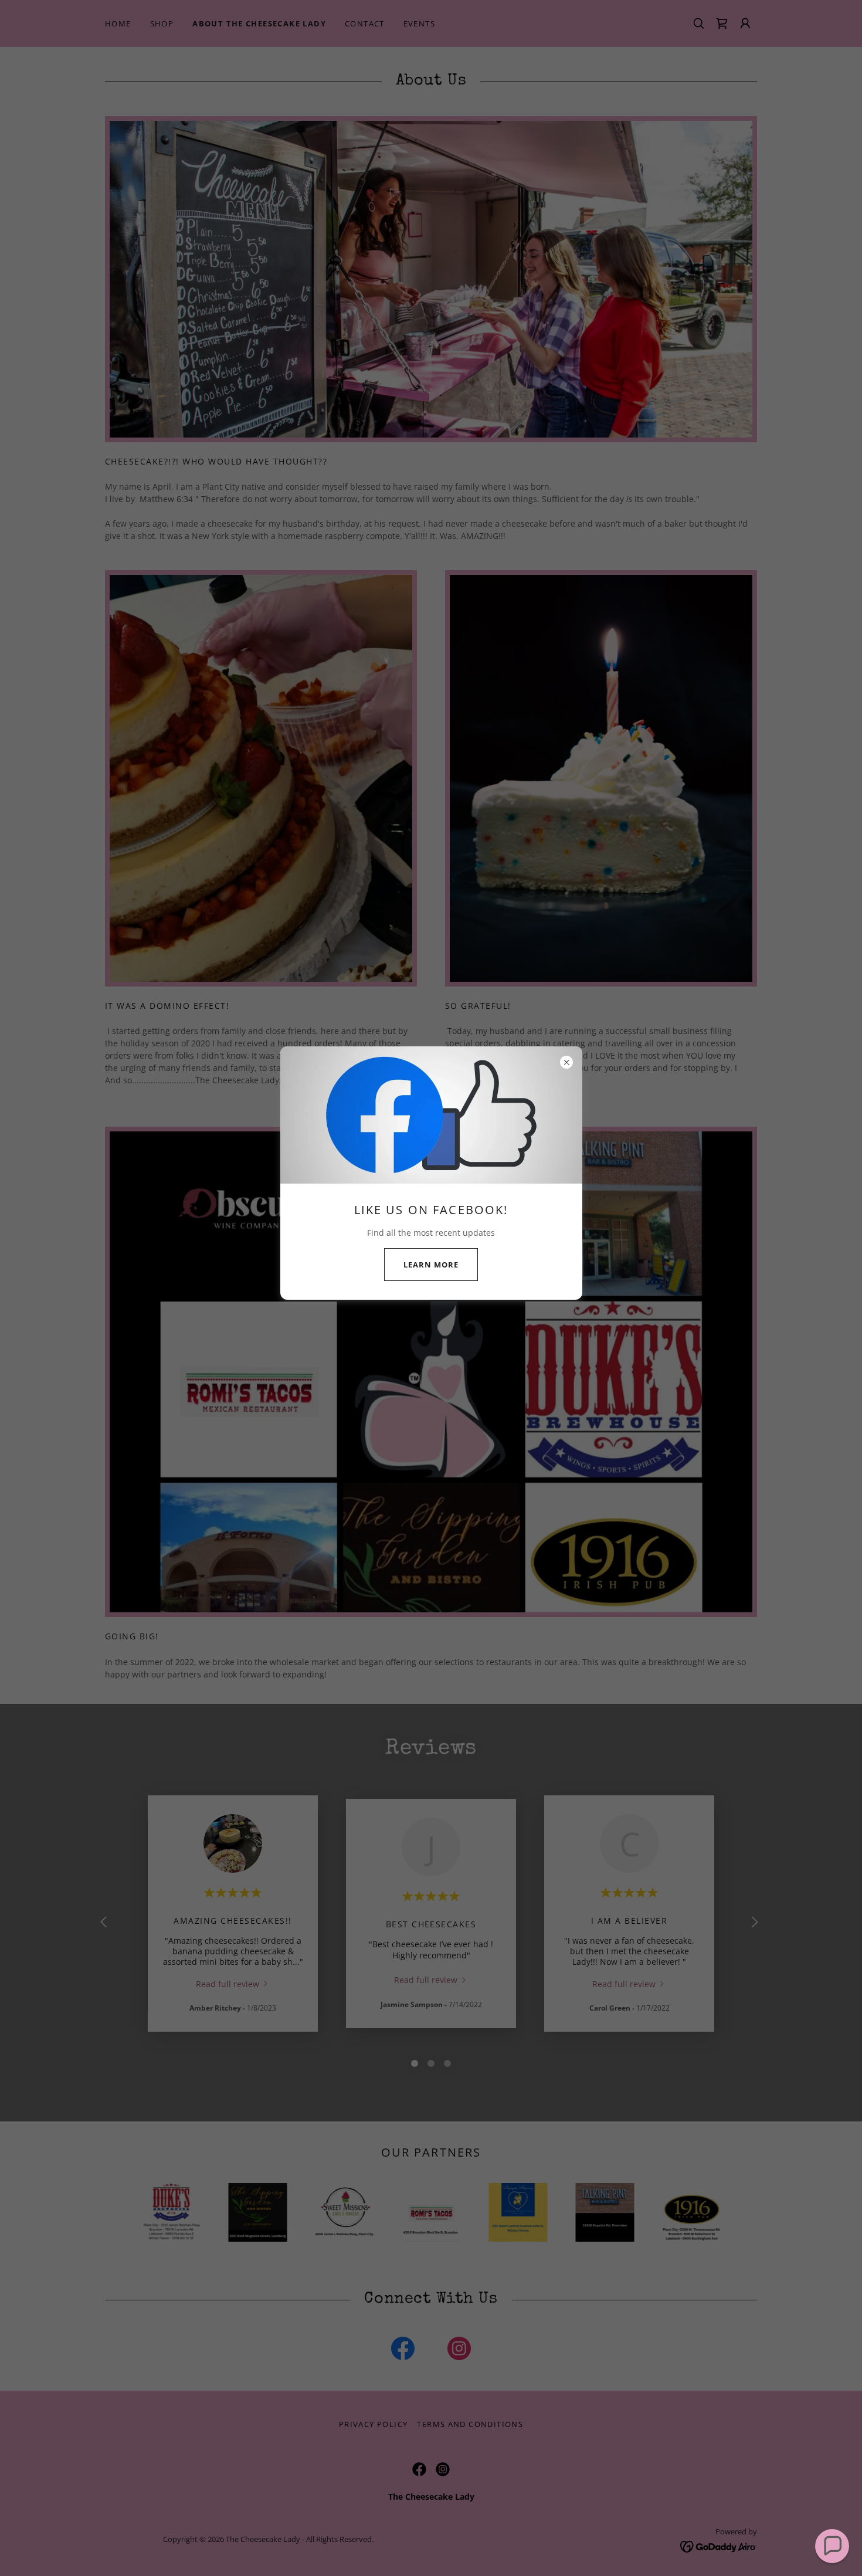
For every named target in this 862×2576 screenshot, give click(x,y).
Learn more (431, 1265)
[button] (832, 2546)
